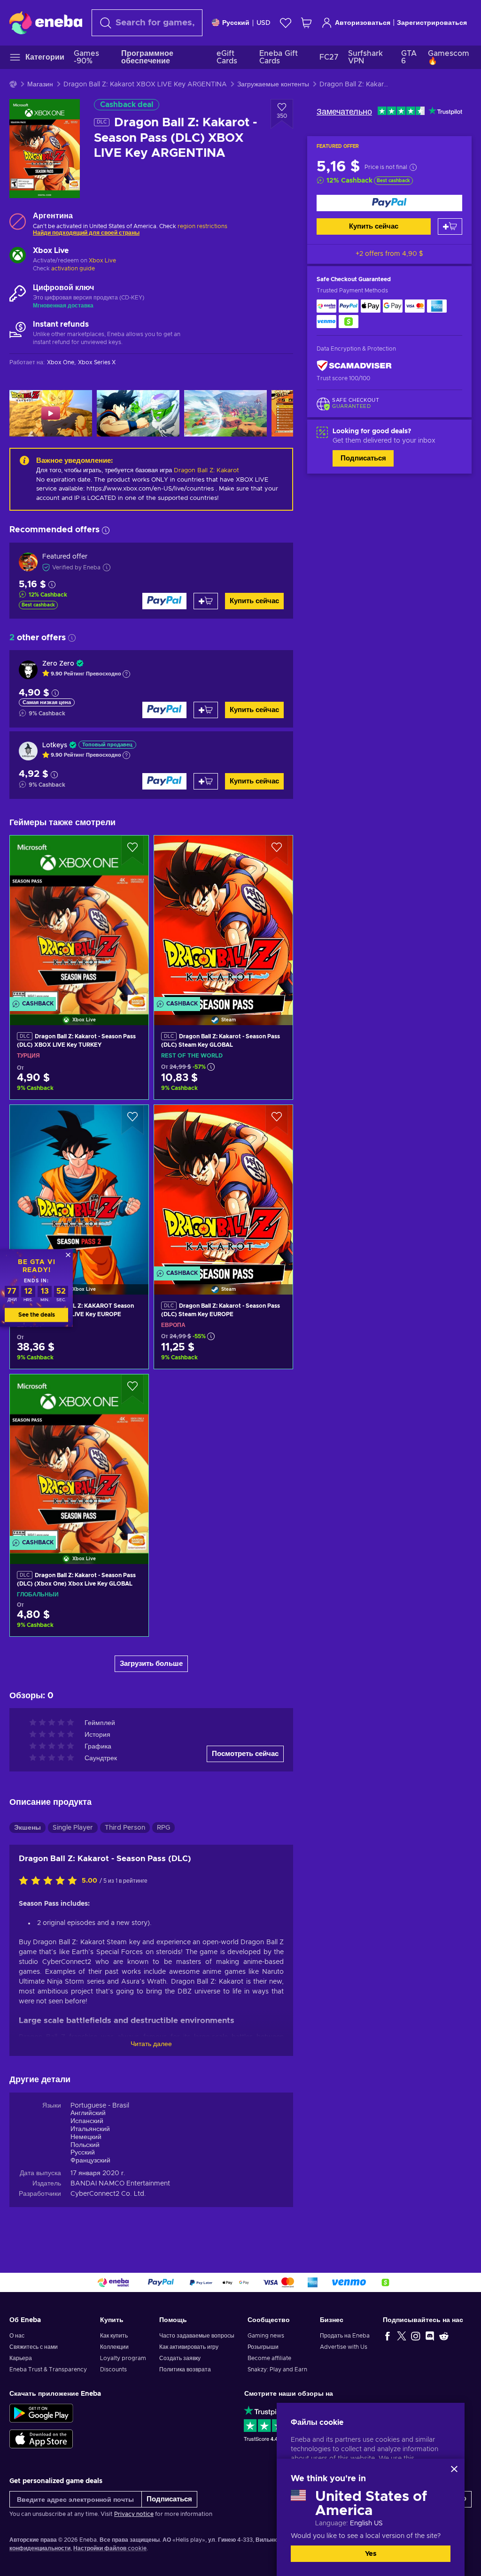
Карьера (21, 2358)
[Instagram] (416, 2336)
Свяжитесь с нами (34, 2347)
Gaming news (266, 2336)
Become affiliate (269, 2358)
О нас (17, 2336)
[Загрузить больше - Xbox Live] (18, 256)
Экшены (27, 1828)
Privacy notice (134, 2514)
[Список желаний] (286, 23)
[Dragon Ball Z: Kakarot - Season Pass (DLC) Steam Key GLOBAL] (223, 918)
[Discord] (430, 2336)
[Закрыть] (454, 2469)
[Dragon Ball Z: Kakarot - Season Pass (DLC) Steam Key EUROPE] (223, 1188)
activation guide (73, 268)
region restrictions (202, 226)
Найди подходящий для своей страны (86, 233)
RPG (163, 1828)
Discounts (113, 2369)
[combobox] (147, 23)
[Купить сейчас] (389, 203)
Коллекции (114, 2347)
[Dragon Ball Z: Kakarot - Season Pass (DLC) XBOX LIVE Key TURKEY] (79, 918)
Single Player (73, 1828)
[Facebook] (388, 2336)
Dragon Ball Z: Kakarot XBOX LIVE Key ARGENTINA (145, 84)
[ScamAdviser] (354, 366)
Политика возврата (185, 2369)
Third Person (125, 1828)
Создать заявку (180, 2358)
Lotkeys (55, 745)
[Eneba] (46, 23)
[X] (402, 2336)
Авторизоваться (363, 23)
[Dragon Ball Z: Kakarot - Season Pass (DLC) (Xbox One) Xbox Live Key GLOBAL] (79, 1457)
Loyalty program (123, 2358)
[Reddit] (444, 2336)
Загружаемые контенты (273, 84)
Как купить (114, 2336)
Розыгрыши (263, 2347)
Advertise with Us (344, 2347)
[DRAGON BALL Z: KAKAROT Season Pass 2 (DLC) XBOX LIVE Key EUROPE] (79, 1188)
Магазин (40, 84)
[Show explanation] (126, 674)
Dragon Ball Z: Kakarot (206, 471)
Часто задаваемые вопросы (197, 2336)
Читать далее (151, 2044)
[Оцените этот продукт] (50, 1881)
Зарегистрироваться (432, 23)
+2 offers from (389, 254)
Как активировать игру (189, 2347)
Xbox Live (102, 261)
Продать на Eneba (345, 2336)
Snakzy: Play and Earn (277, 2369)
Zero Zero (58, 664)
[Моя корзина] (306, 23)
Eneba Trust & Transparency (48, 2369)
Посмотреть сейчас (245, 1754)
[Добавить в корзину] (450, 226)
